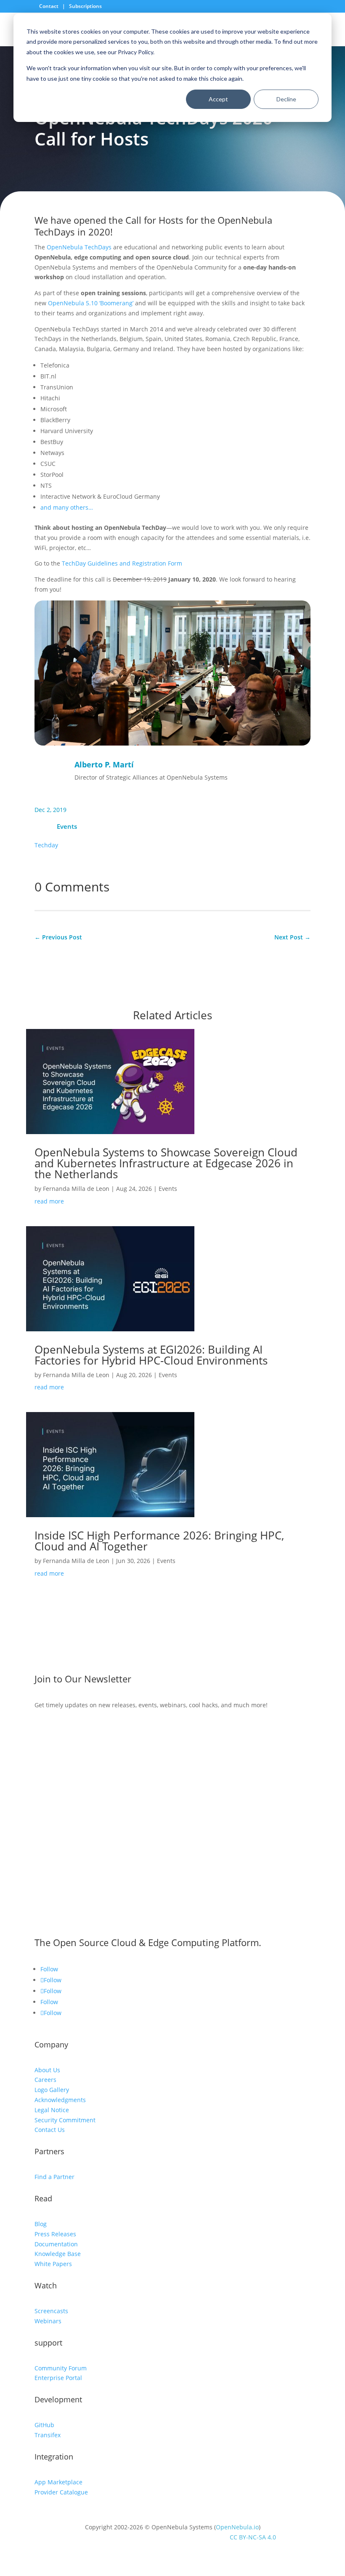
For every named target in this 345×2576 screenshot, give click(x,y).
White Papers (53, 2264)
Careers (45, 2080)
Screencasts (51, 2311)
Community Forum (61, 2368)
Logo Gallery (52, 2090)
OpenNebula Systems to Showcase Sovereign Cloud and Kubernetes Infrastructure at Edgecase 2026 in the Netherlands (166, 1163)
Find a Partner (54, 2177)
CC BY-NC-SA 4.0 (253, 2537)
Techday (46, 845)
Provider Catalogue (61, 2492)
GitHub (44, 2425)
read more (49, 1201)
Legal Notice (52, 2110)
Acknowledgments (60, 2100)
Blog (41, 2224)
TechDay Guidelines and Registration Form (122, 563)
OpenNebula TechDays (79, 247)
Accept (218, 99)
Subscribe (63, 1730)
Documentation (56, 2244)
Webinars (48, 2321)
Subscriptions (85, 6)
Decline (286, 99)
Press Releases (55, 2234)
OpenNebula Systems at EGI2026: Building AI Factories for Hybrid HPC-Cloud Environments (153, 1355)
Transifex (48, 2435)
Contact (49, 6)
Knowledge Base (58, 2254)
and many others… (67, 507)
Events (67, 826)
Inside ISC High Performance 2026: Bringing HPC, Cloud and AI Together (159, 1541)
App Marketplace (58, 2482)
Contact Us (50, 2130)
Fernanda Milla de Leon (76, 1189)
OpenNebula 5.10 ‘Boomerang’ (91, 303)
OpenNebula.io (237, 2527)
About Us (47, 2070)
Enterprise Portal (58, 2378)
